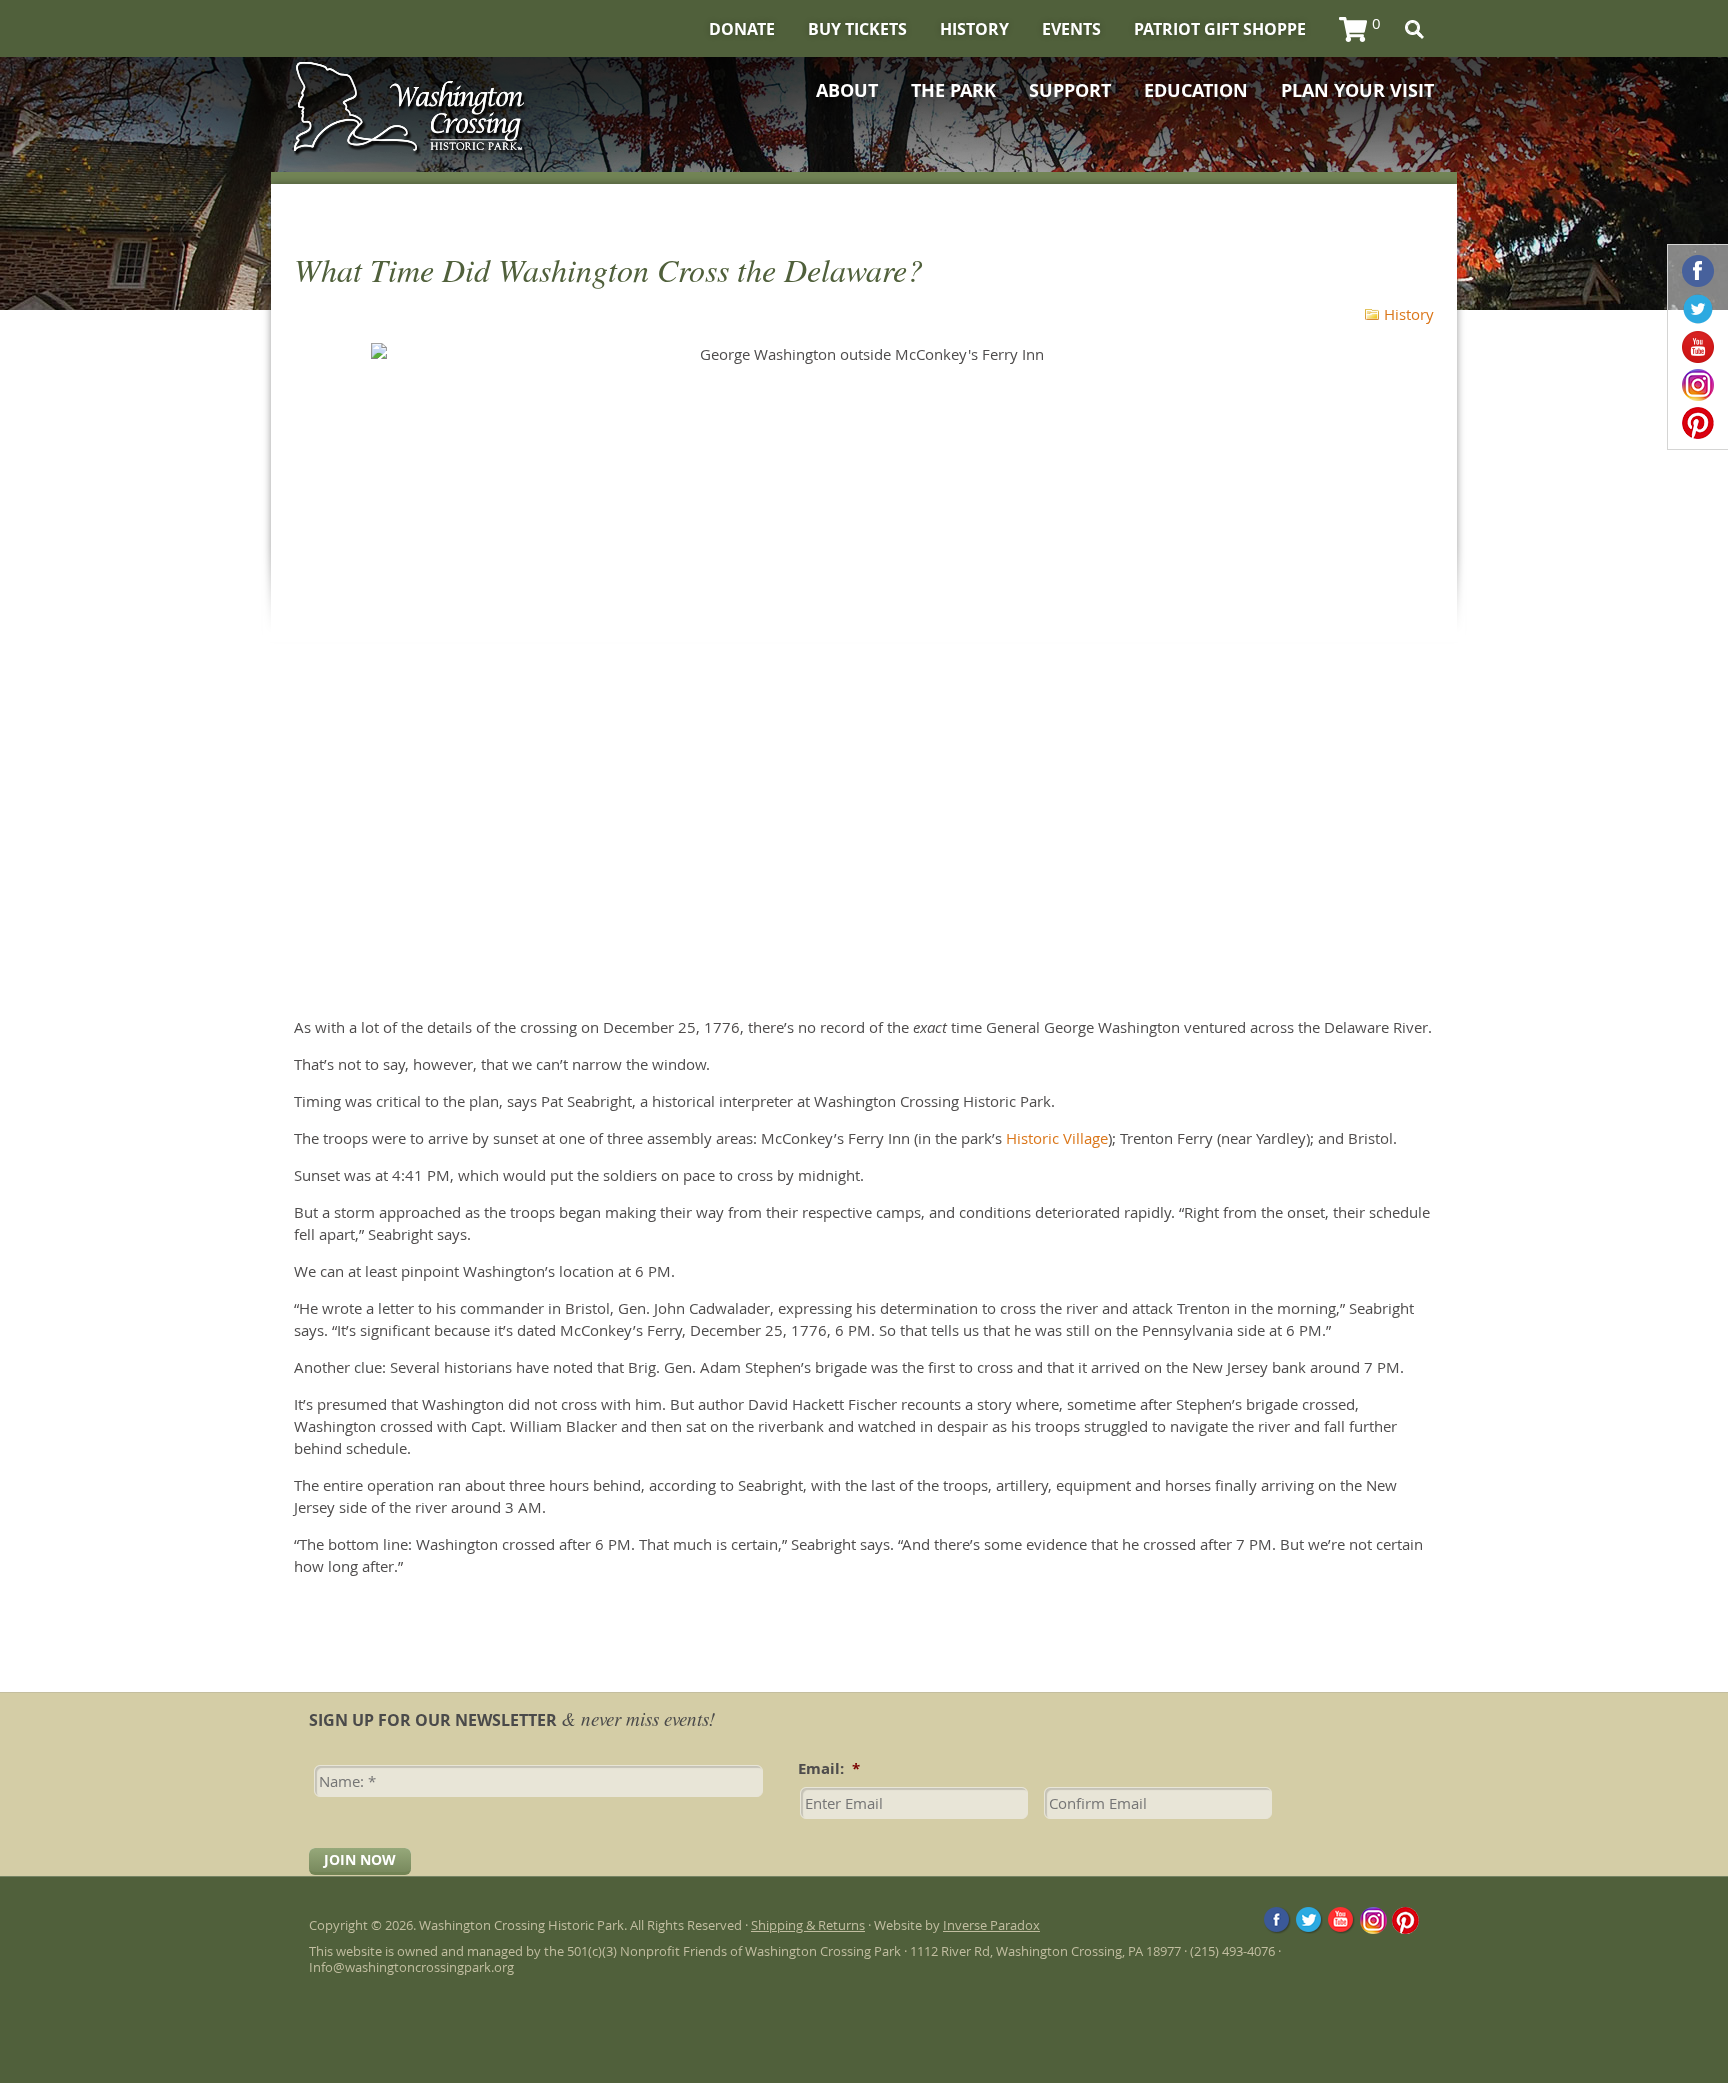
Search (1414, 29)
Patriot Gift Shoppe (1220, 29)
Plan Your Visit (1357, 91)
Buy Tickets (857, 29)
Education (1196, 91)
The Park (953, 91)
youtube (1698, 347)
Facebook (1277, 1920)
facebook (1698, 271)
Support (1070, 91)
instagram (1698, 385)
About (847, 91)
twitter (1698, 309)
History (974, 29)
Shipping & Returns (808, 1925)
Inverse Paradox (991, 1925)
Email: (829, 1769)
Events (1071, 29)
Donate (742, 29)
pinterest (1698, 423)
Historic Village (1057, 1138)
